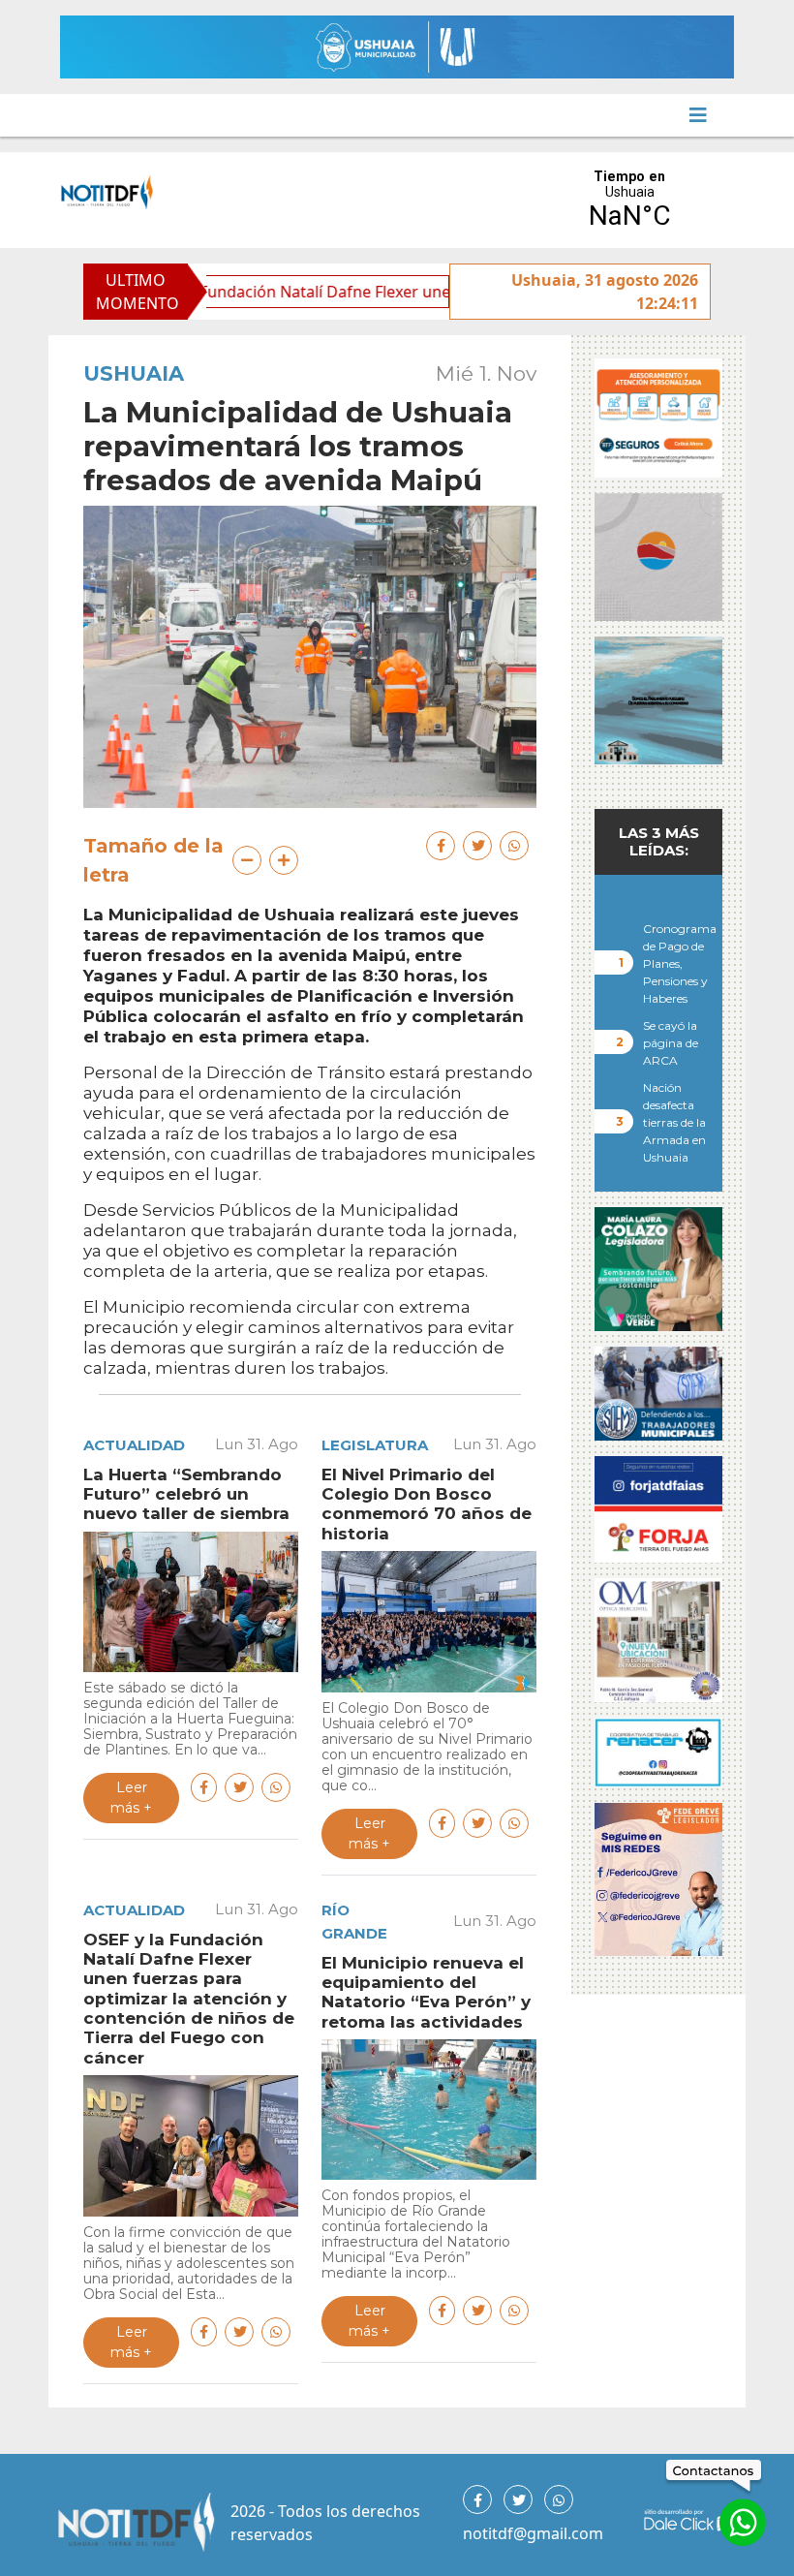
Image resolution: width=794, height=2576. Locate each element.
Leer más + (131, 1798)
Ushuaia (134, 373)
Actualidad (134, 1445)
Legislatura (375, 1445)
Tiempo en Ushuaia (629, 200)
